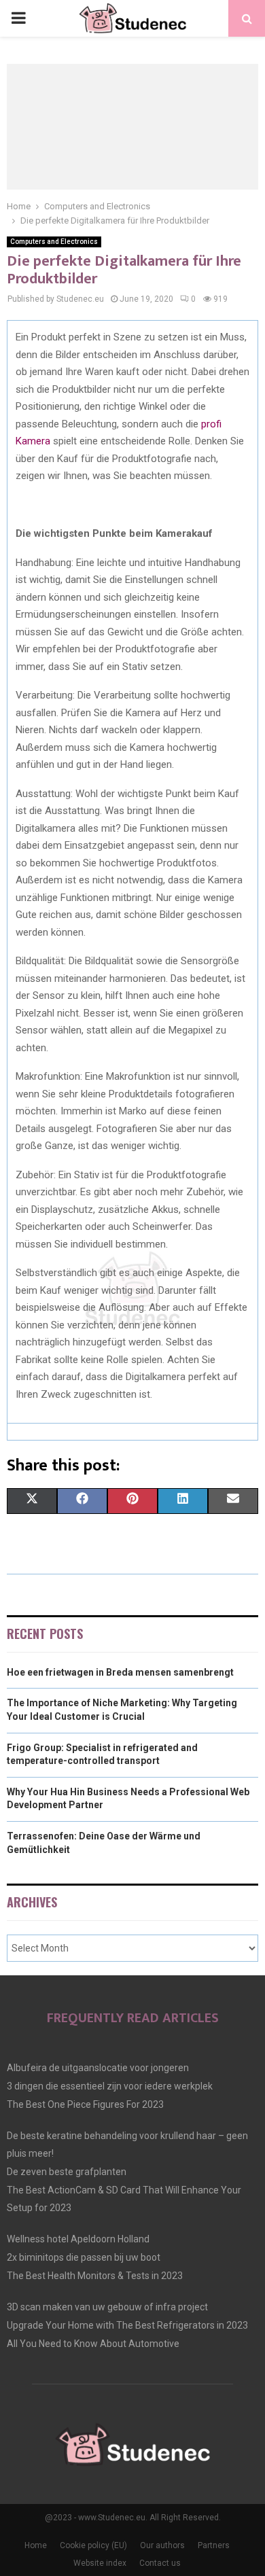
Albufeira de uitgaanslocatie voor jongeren (98, 2068)
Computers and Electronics (54, 242)
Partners (214, 2545)
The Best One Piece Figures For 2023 (85, 2104)
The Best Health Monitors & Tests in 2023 (95, 2276)
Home (36, 2545)
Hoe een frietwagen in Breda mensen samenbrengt (120, 1672)
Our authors (162, 2545)
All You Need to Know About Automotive (93, 2344)
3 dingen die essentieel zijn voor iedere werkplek (110, 2086)
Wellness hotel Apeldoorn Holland (78, 2239)
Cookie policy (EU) (93, 2545)
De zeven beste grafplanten (67, 2172)
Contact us (160, 2563)
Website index (100, 2563)
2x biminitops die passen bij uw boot (84, 2257)
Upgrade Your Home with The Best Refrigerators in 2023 (127, 2325)
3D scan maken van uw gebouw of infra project (107, 2307)
